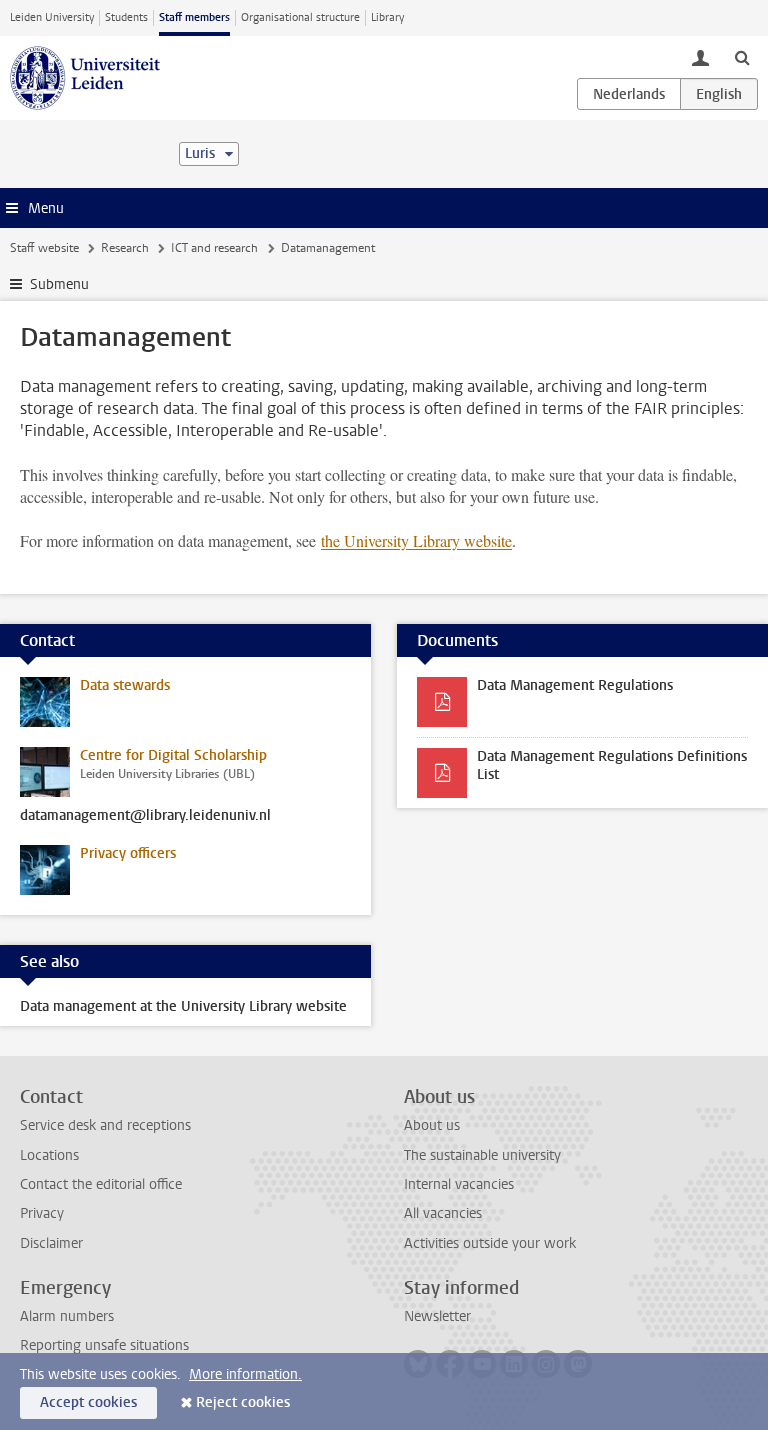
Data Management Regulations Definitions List (612, 765)
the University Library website (416, 540)
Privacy (42, 1213)
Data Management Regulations (575, 685)
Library (387, 17)
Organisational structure (300, 17)
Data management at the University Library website (183, 1006)
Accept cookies (88, 1402)
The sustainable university (482, 1155)
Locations (49, 1155)
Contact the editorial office (101, 1184)
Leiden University (52, 17)
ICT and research (214, 248)
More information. (245, 1374)
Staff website (44, 248)
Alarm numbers (67, 1316)
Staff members (194, 17)
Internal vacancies (459, 1184)
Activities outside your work (490, 1243)
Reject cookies (243, 1402)
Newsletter (437, 1316)
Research (125, 248)
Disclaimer (51, 1243)
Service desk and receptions (105, 1125)
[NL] (629, 94)
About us (432, 1125)
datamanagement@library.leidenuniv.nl (145, 816)
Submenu (59, 284)
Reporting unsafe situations (104, 1345)
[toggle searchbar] (742, 57)
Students (126, 17)
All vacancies (443, 1213)
